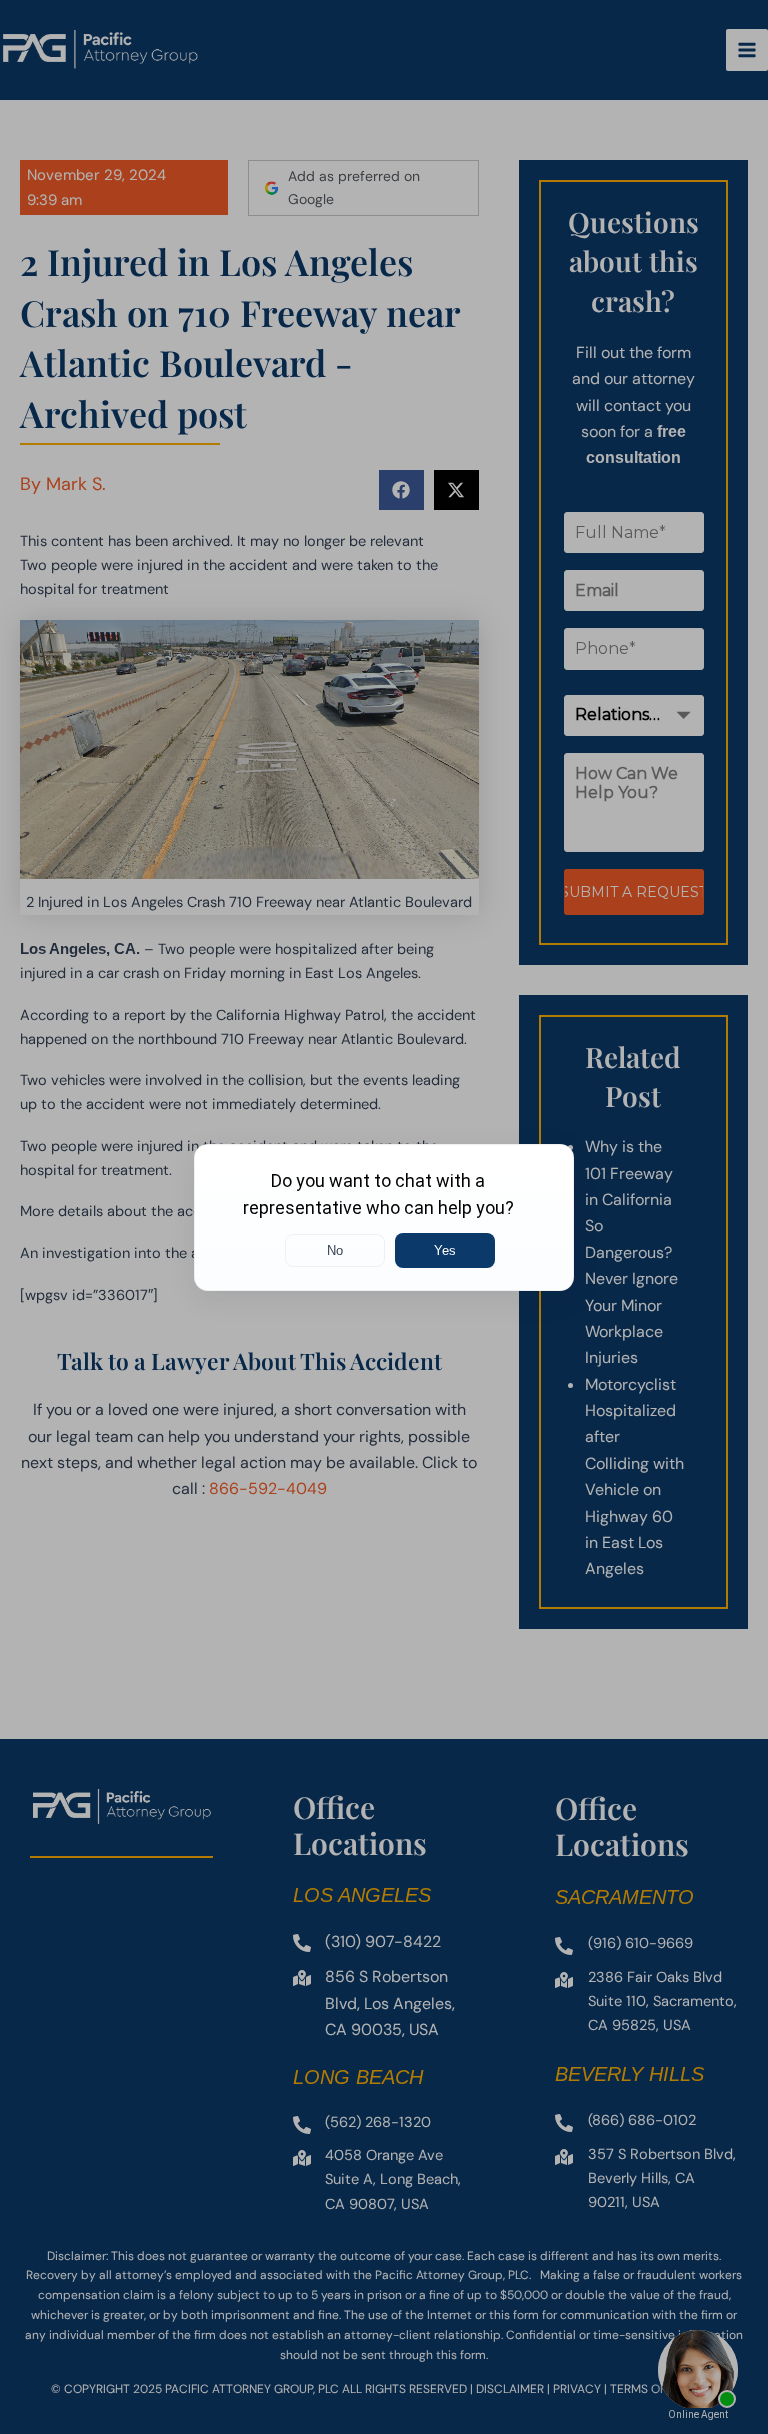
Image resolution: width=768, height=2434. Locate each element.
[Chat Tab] (384, 1217)
